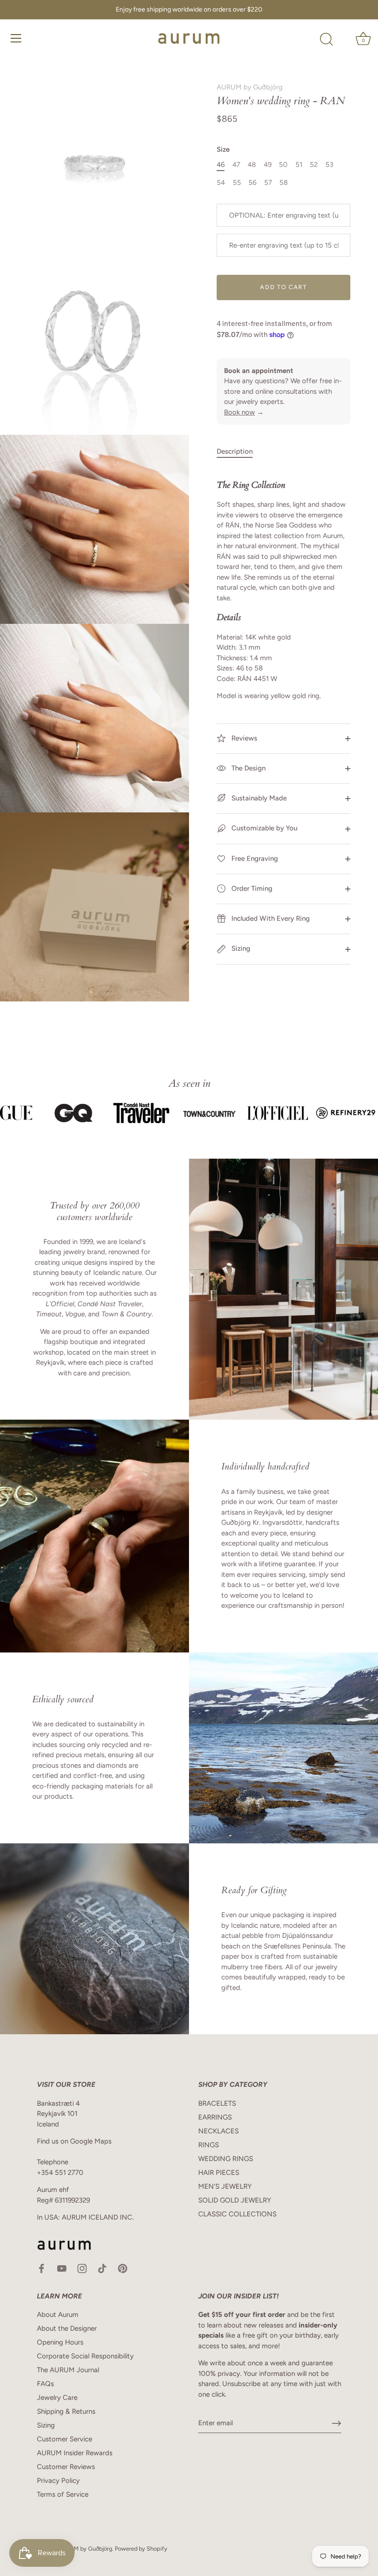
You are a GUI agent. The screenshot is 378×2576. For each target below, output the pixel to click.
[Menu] (16, 38)
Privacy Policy (58, 2481)
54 (221, 183)
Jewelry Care (57, 2398)
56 (252, 183)
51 (299, 165)
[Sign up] (337, 2423)
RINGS (209, 2145)
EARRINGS (215, 2117)
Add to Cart (283, 287)
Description (235, 451)
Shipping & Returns (66, 2411)
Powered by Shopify (141, 2549)
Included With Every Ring (270, 918)
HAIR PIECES (219, 2173)
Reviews (243, 738)
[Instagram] (82, 2268)
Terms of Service (63, 2494)
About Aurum (58, 2315)
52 (314, 165)
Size (223, 149)
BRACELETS (217, 2103)
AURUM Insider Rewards (75, 2453)
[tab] (239, 452)
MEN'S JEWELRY (225, 2186)
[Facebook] (41, 2268)
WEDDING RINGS (226, 2159)
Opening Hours (60, 2342)
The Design (248, 768)
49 (268, 165)
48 (252, 165)
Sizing (240, 948)
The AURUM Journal (68, 2370)
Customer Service (65, 2439)
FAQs (45, 2384)
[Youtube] (62, 2268)
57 (268, 183)
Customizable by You (264, 828)
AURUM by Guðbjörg (250, 87)
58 (283, 183)
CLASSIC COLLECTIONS (237, 2214)
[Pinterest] (123, 2268)
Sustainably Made (258, 798)
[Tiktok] (102, 2268)
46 (221, 165)
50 (283, 165)
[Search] (326, 40)
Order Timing (251, 888)
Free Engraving (254, 859)
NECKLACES (219, 2131)
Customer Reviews (66, 2467)
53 (329, 165)
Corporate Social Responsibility (85, 2356)
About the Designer (67, 2328)
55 (237, 183)
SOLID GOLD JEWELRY (235, 2200)
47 (236, 165)
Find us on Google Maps (74, 2141)
